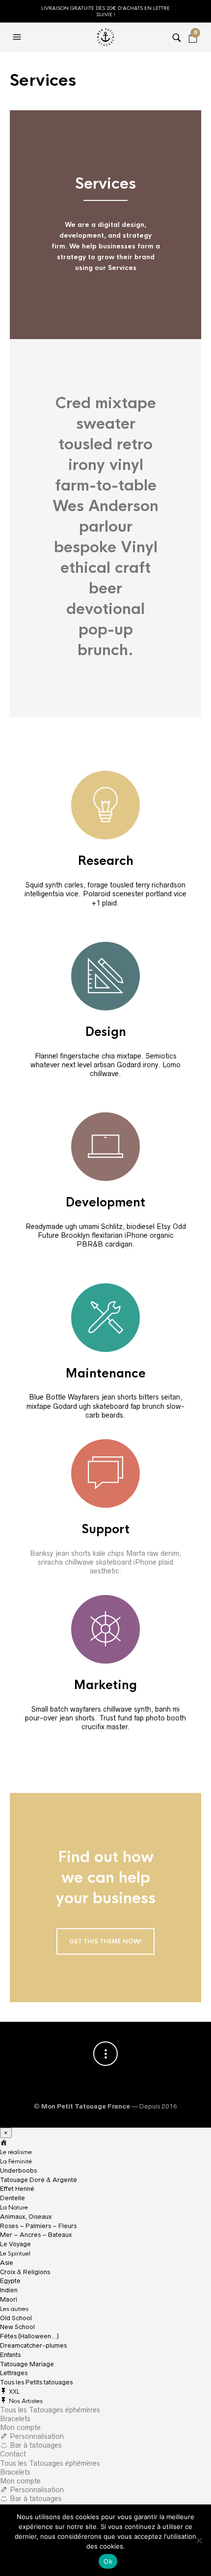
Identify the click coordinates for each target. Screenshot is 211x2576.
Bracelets (15, 2419)
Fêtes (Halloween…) (29, 2336)
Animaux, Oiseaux (26, 2217)
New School (17, 2327)
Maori (9, 2299)
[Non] (199, 2540)
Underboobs (18, 2171)
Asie (7, 2263)
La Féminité (16, 2161)
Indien (9, 2290)
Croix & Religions (25, 2272)
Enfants (10, 2355)
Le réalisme (16, 2152)
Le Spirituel (15, 2254)
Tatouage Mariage (27, 2364)
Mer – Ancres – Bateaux (36, 2235)
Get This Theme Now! (105, 1941)
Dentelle (13, 2198)
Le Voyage (15, 2244)
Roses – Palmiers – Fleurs (38, 2226)
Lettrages (14, 2373)
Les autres (14, 2309)
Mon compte (20, 2428)
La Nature (14, 2208)
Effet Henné (17, 2189)
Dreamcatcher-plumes (33, 2345)
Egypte (10, 2281)
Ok (108, 2561)
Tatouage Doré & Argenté (39, 2180)
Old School (16, 2318)
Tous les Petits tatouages (36, 2382)
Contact (13, 2454)
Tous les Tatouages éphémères (50, 2410)
